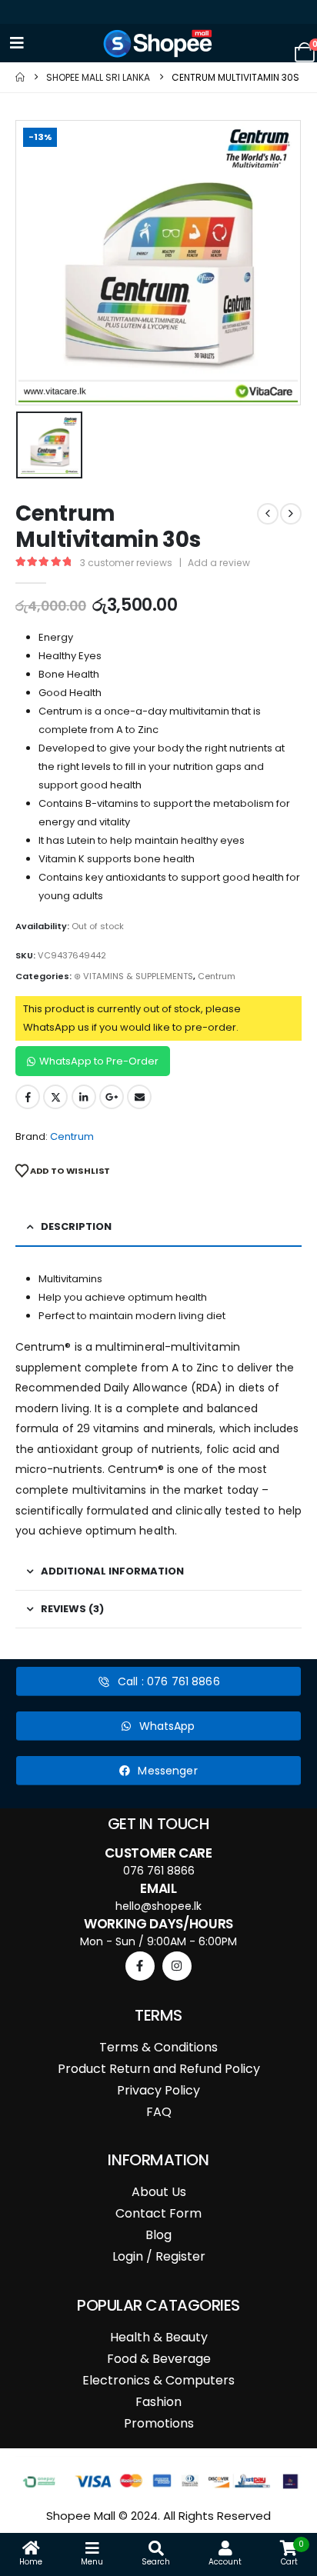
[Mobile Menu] (17, 43)
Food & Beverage (159, 2359)
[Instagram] (177, 1966)
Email (139, 1097)
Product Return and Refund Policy (159, 2069)
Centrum (217, 976)
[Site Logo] (158, 43)
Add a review (219, 563)
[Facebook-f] (140, 1966)
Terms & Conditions (158, 2047)
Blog (158, 2235)
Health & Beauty (159, 2337)
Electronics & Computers (158, 2380)
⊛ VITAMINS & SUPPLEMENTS (133, 976)
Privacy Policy (158, 2090)
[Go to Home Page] (20, 77)
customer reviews (126, 563)
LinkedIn (84, 1097)
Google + (112, 1097)
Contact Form (158, 2213)
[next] (291, 514)
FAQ (159, 2112)
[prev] (268, 514)
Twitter (55, 1097)
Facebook (28, 1097)
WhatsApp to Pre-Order (99, 1061)
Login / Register (159, 2256)
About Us (159, 2192)
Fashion (158, 2402)
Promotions (159, 2423)
